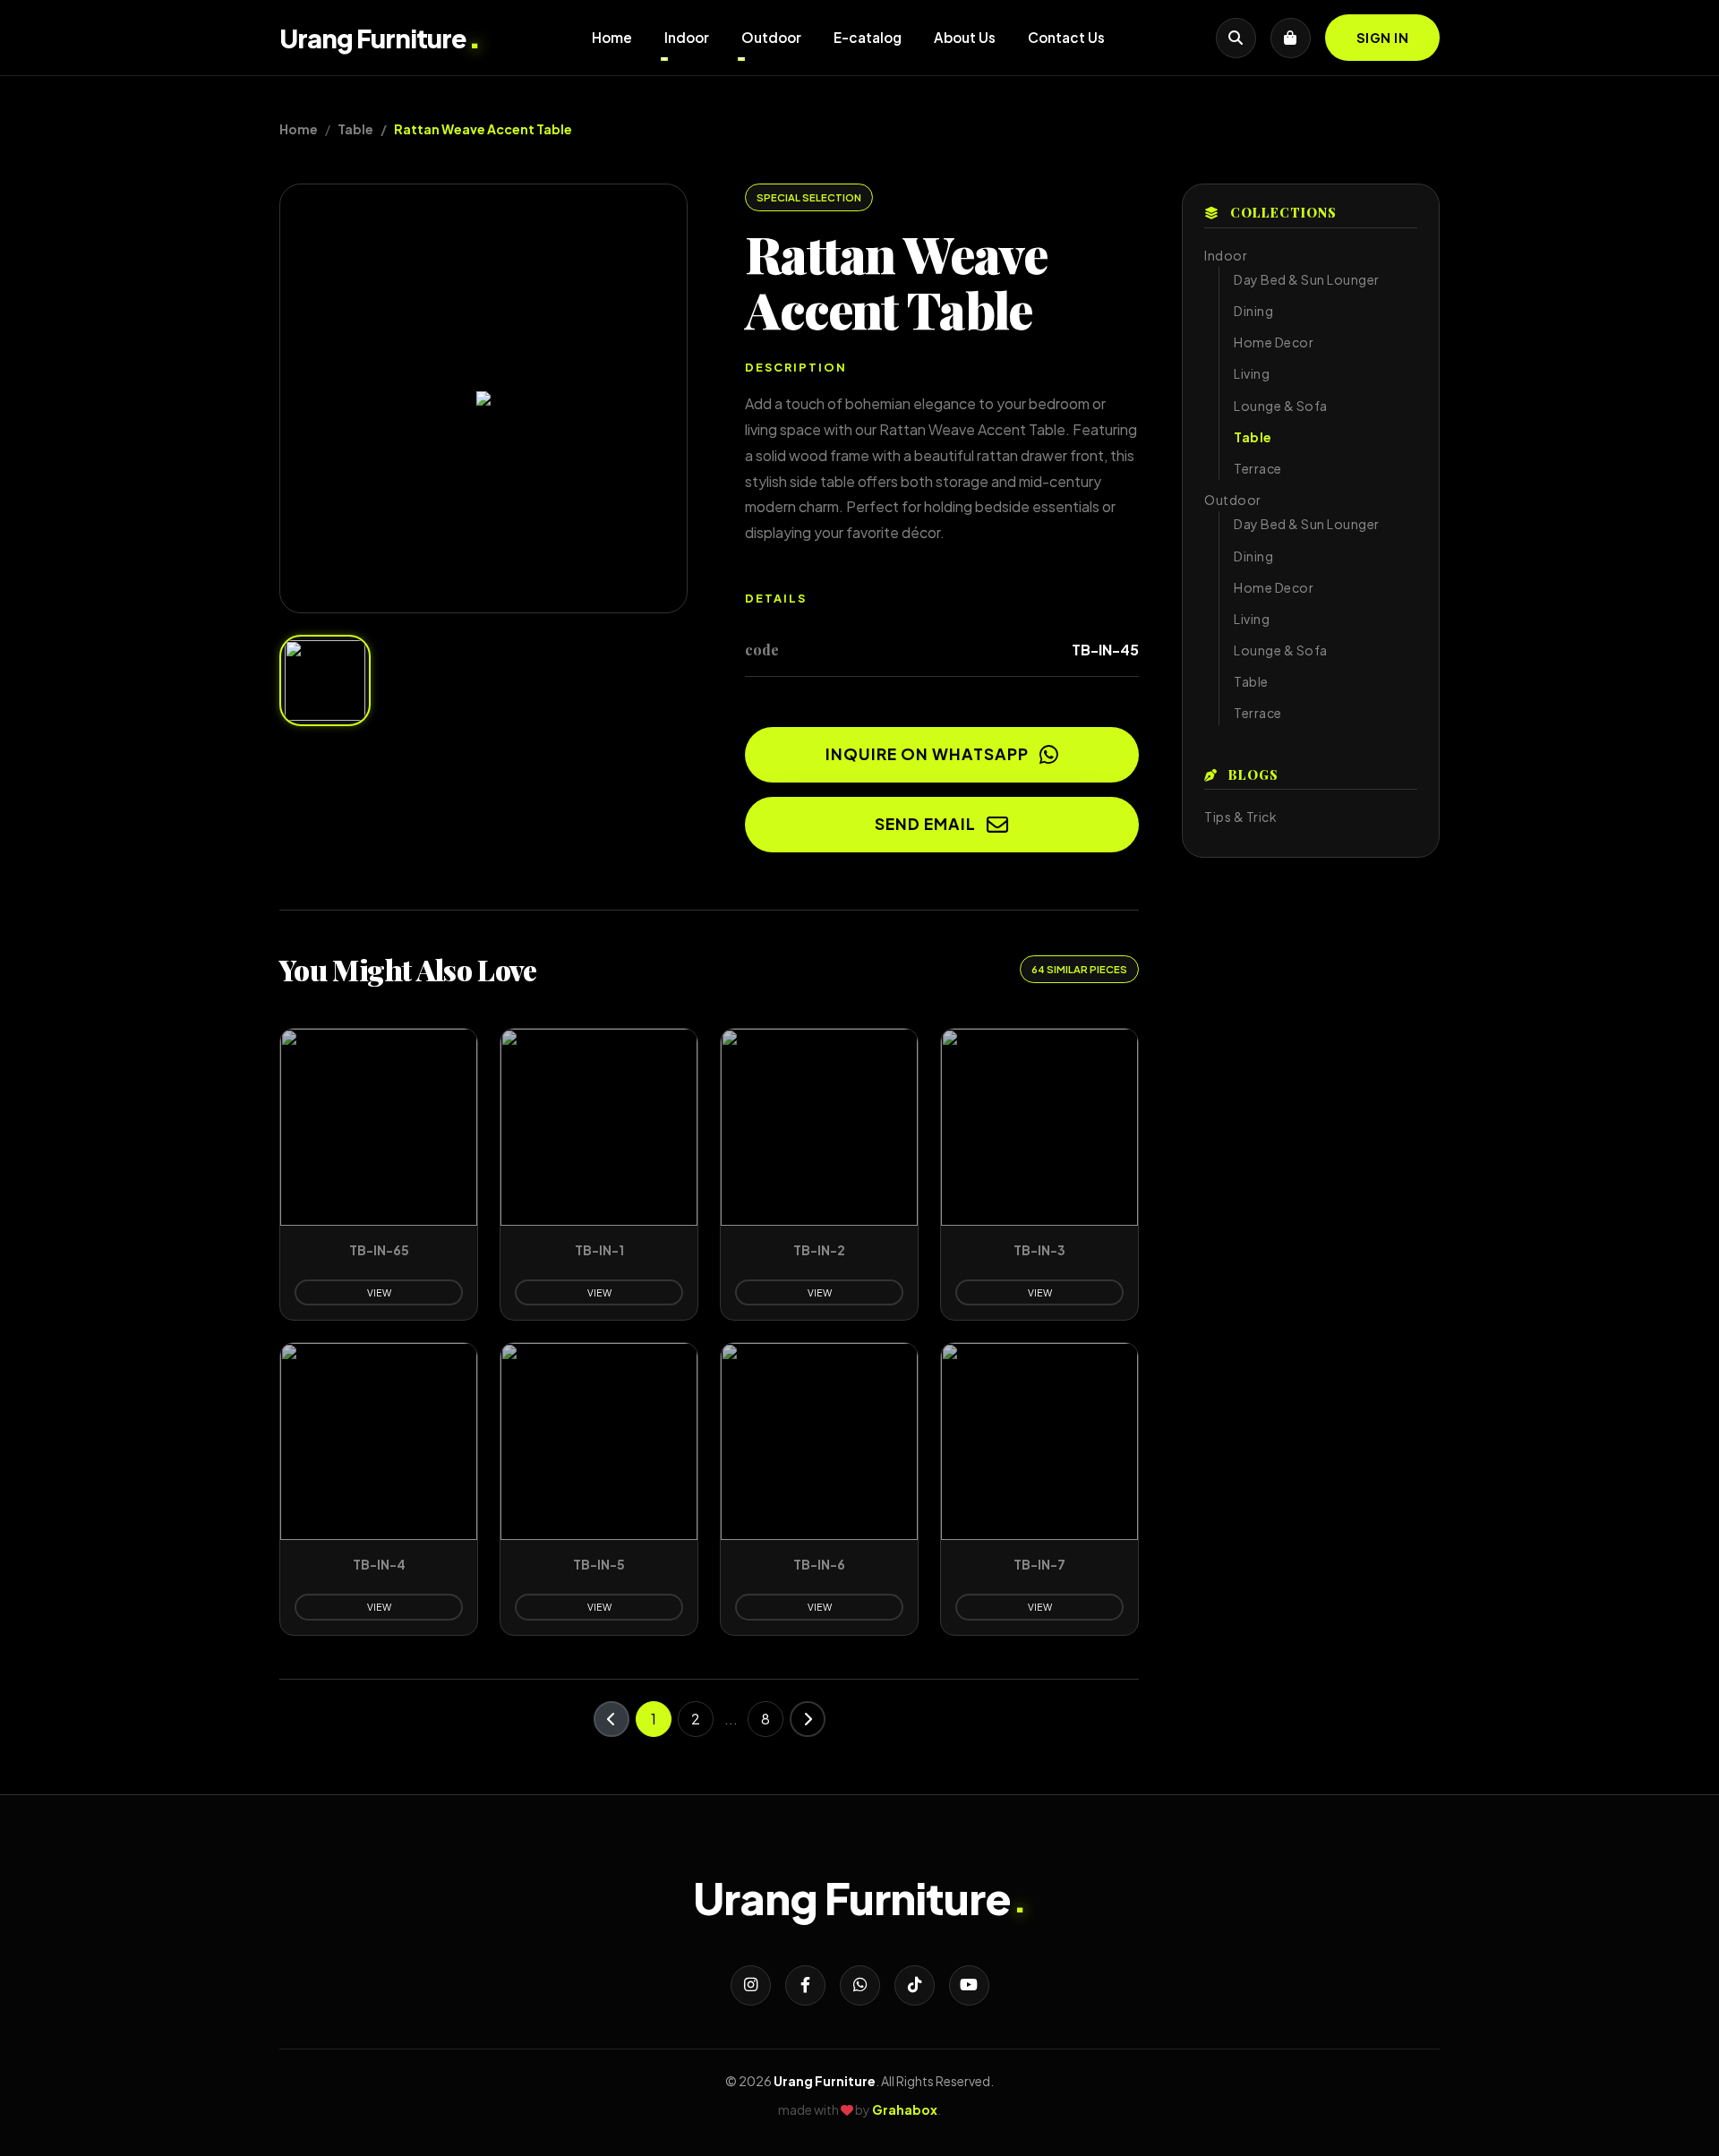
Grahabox (905, 2109)
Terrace (1258, 468)
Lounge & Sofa (1281, 406)
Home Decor (1274, 342)
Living (1252, 373)
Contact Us (1066, 37)
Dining (1253, 311)
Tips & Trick (1240, 817)
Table (355, 129)
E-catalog (868, 37)
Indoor (687, 37)
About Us (965, 37)
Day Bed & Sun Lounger (1307, 279)
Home (612, 37)
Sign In (1383, 38)
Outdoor (771, 37)
